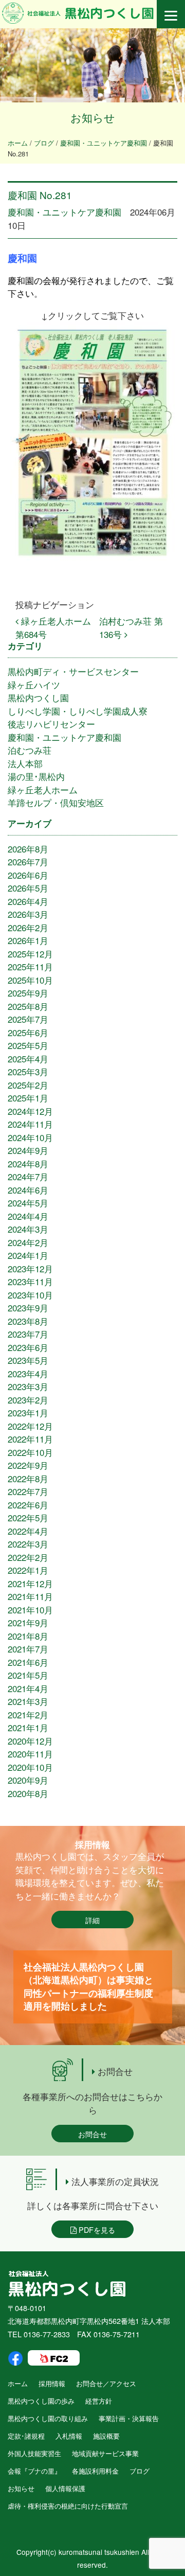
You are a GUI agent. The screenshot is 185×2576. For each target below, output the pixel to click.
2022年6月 (28, 1505)
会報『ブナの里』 (34, 2471)
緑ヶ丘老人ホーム (43, 789)
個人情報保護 (65, 2488)
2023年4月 (28, 1373)
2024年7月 (28, 1176)
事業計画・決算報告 (129, 2418)
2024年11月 (30, 1124)
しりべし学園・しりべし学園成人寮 (78, 711)
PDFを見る (96, 2229)
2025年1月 (28, 1098)
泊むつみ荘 (30, 750)
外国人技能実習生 (34, 2453)
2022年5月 (28, 1517)
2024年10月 (30, 1137)
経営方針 (99, 2401)
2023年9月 (28, 1308)
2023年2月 (28, 1400)
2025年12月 (30, 954)
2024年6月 (28, 1190)
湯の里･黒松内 (36, 776)
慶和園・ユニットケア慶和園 (64, 212)
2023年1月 (28, 1413)
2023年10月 (30, 1295)
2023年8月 (28, 1321)
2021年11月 (30, 1596)
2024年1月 (28, 1255)
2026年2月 (28, 927)
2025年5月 (28, 1045)
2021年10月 (30, 1610)
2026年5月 (28, 888)
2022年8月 (28, 1478)
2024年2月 (28, 1242)
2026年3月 (28, 914)
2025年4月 (28, 1059)
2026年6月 (28, 875)
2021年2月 (28, 1715)
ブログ (140, 2471)
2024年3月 (28, 1229)
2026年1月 (28, 940)
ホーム (18, 2383)
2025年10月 (30, 980)
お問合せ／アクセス (106, 2383)
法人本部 (25, 763)
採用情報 (52, 2383)
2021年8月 (28, 1636)
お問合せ (92, 2134)
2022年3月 (28, 1544)
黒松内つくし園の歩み (41, 2401)
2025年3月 (28, 1071)
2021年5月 (28, 1675)
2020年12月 (30, 1741)
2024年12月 (30, 1111)
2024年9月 (28, 1150)
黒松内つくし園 (38, 697)
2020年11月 (30, 1754)
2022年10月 (30, 1452)
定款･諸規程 (26, 2436)
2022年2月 (28, 1557)
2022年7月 (28, 1491)
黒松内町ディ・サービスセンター (73, 671)
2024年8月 (28, 1163)
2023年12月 (30, 1268)
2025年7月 (28, 1019)
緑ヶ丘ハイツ (34, 685)
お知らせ (21, 2488)
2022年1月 (28, 1570)
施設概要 (106, 2436)
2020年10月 (30, 1767)
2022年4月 (28, 1531)
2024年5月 (28, 1203)
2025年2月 (28, 1085)
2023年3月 (28, 1386)
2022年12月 (30, 1426)
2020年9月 (28, 1780)
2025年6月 (28, 1032)
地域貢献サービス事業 (105, 2453)
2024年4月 (28, 1216)
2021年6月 (28, 1662)
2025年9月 (28, 993)
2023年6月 (28, 1347)
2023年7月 (28, 1334)
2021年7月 (28, 1649)
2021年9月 (28, 1622)
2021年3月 (28, 1701)
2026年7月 (28, 861)
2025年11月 (30, 966)
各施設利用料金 (95, 2471)
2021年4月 (28, 1688)
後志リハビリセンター (51, 724)
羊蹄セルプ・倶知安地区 (56, 802)
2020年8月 (28, 1793)
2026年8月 (28, 849)
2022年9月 (28, 1465)
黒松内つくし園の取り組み (48, 2418)
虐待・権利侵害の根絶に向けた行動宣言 (68, 2506)
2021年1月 (28, 1727)
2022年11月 (30, 1439)
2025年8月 (28, 1006)
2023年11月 (30, 1281)
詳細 (92, 1920)
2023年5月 (28, 1360)
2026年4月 (28, 901)
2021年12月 (30, 1583)
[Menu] (171, 14)
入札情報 (69, 2436)
